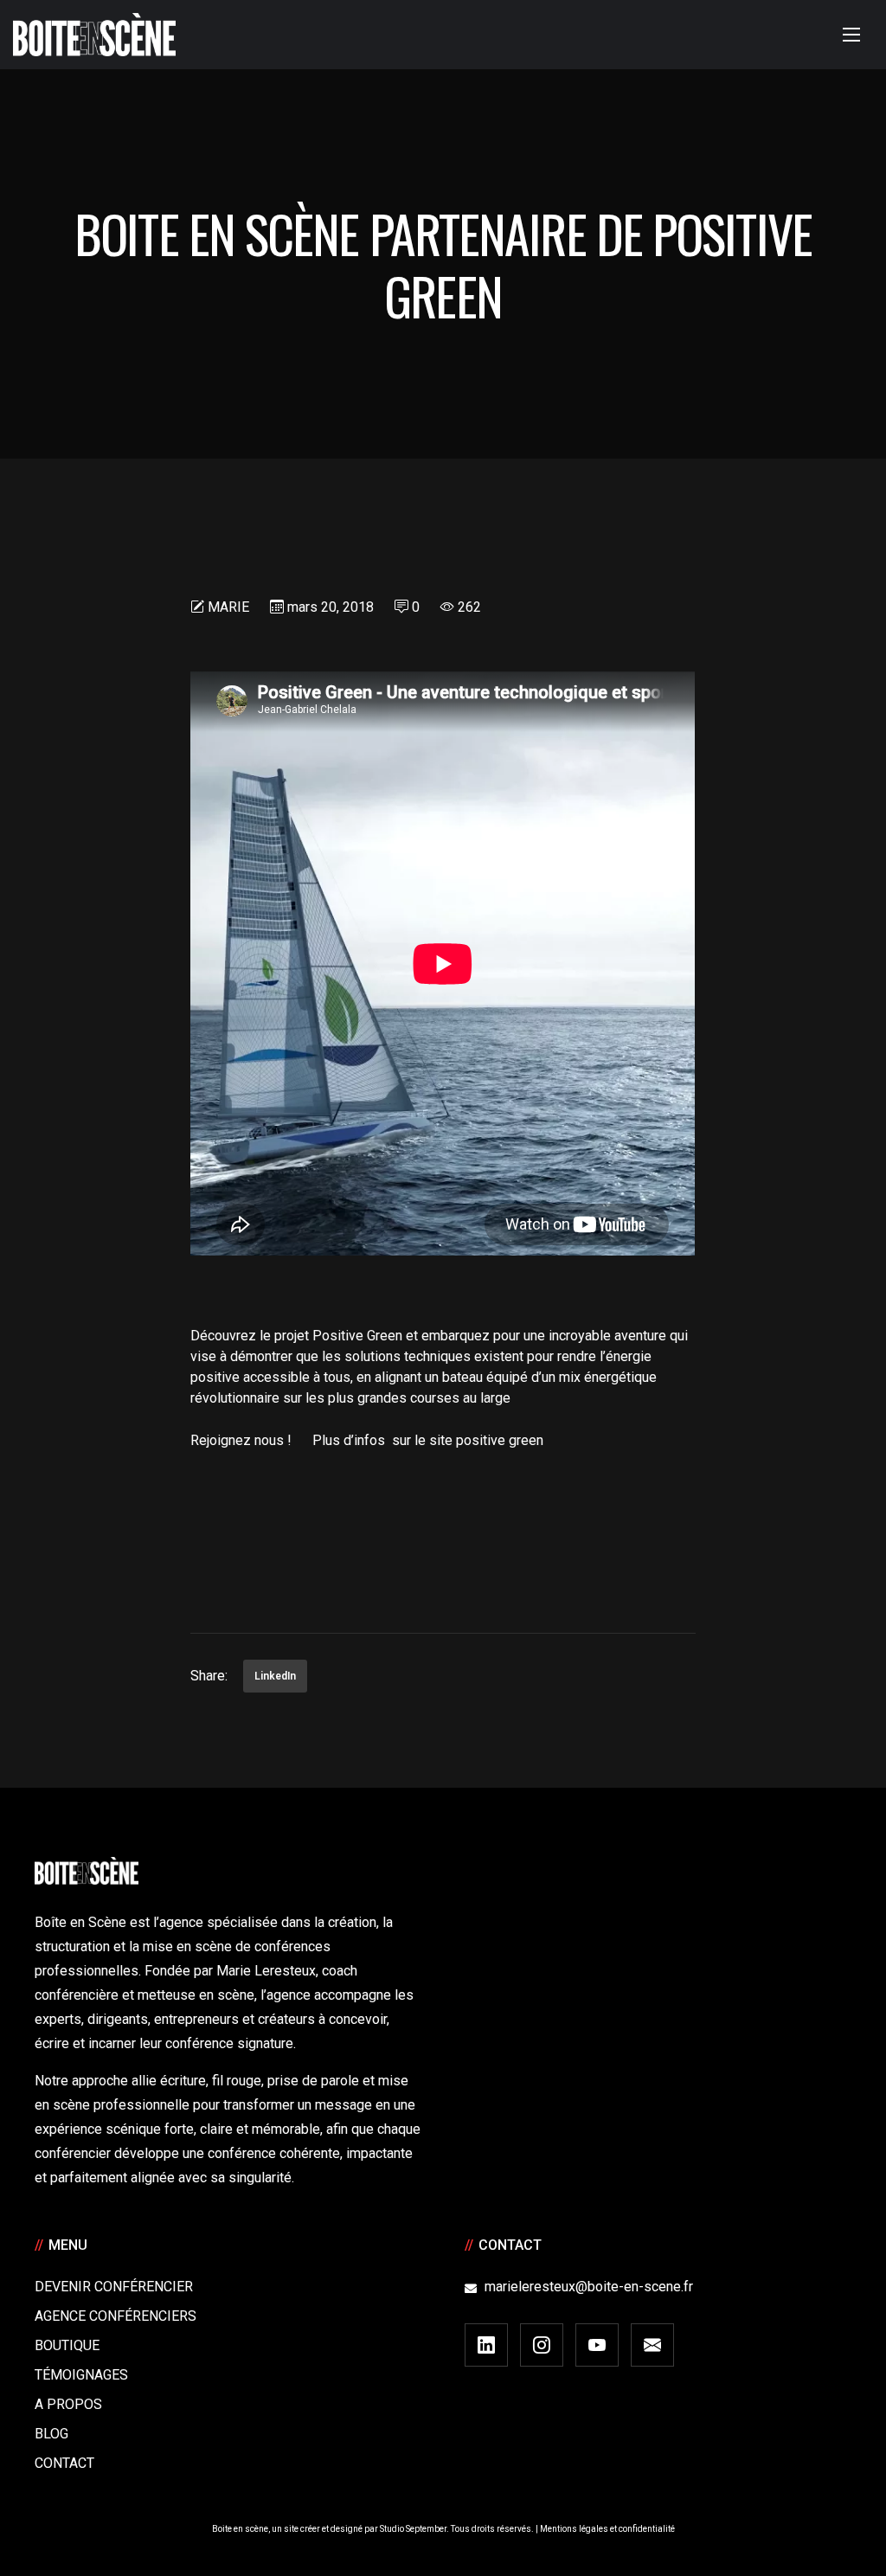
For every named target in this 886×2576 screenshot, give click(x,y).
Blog (51, 2434)
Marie (228, 607)
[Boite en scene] (94, 35)
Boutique (67, 2345)
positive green (500, 1440)
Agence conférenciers (116, 2316)
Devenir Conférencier (114, 2287)
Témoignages (81, 2375)
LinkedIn (275, 1676)
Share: (209, 1676)
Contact (64, 2463)
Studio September (413, 2529)
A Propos (68, 2404)
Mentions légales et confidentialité (607, 2529)
